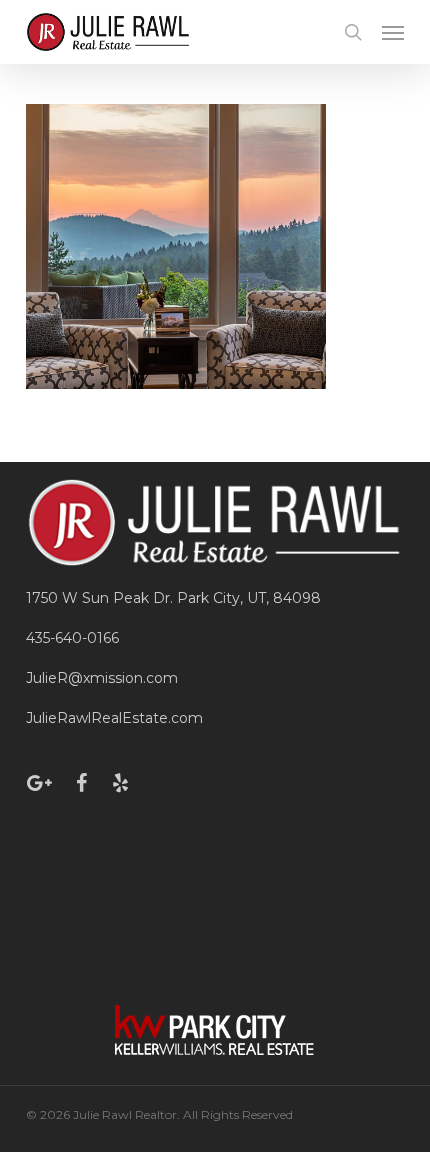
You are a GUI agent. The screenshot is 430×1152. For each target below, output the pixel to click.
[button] (393, 32)
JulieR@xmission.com (102, 678)
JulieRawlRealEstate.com (114, 718)
